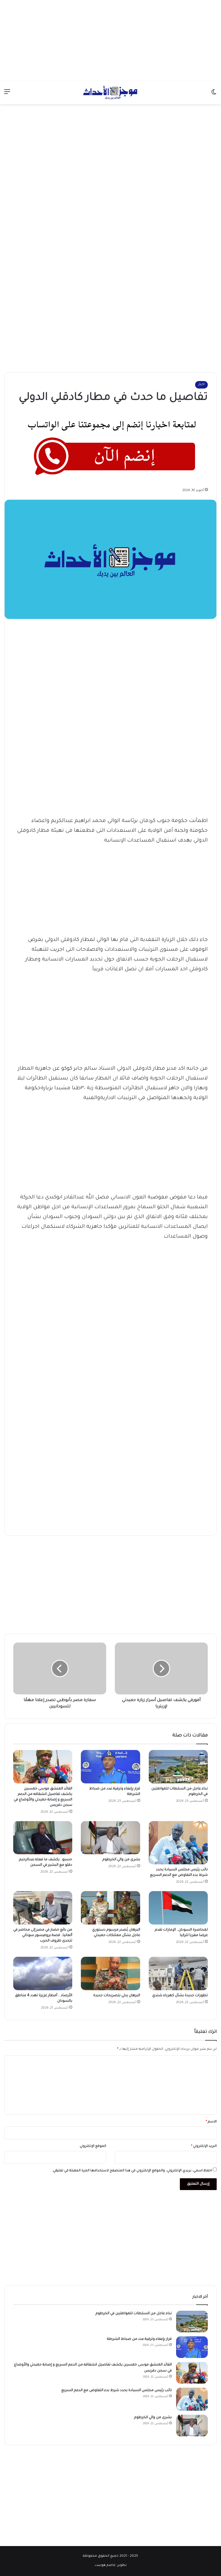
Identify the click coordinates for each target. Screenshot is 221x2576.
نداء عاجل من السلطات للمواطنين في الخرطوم (134, 2314)
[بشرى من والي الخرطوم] (110, 1838)
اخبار (201, 385)
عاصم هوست (105, 2565)
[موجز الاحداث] (110, 92)
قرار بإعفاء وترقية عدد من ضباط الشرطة (139, 2339)
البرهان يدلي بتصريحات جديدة (117, 1996)
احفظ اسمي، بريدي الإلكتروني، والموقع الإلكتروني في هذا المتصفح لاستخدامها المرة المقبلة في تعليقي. (132, 2171)
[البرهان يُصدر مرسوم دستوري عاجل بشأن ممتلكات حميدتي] (110, 1908)
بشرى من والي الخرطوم (121, 1860)
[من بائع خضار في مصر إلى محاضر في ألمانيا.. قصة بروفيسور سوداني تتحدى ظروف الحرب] (43, 1908)
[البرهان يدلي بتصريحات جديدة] (110, 1973)
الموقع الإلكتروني (93, 2146)
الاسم (211, 2122)
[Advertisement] (110, 40)
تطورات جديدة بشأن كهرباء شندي (180, 1996)
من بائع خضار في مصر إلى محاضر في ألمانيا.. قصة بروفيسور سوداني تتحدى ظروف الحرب (43, 1935)
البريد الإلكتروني (204, 2146)
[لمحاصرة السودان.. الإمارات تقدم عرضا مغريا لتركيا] (178, 1908)
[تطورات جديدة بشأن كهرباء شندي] (178, 1973)
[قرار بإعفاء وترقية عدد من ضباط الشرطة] (110, 1767)
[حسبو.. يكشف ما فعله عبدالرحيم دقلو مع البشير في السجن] (43, 1838)
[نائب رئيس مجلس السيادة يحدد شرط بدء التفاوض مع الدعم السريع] (178, 1843)
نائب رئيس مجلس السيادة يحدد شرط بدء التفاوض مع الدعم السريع (116, 2391)
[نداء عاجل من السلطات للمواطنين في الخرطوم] (178, 1767)
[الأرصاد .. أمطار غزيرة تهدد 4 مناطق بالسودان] (43, 1973)
